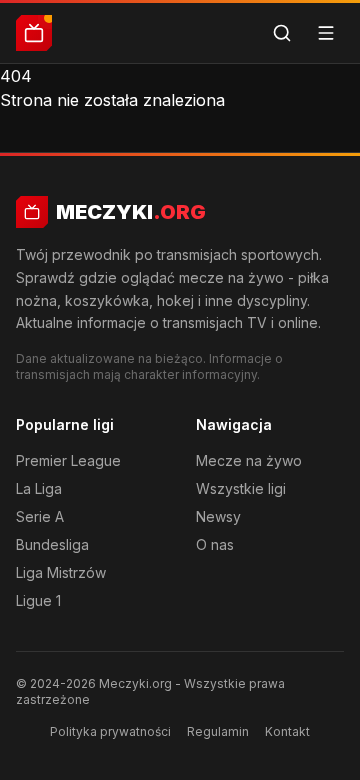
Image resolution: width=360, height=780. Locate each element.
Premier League (68, 460)
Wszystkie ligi (241, 488)
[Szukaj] (282, 33)
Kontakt (287, 731)
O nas (215, 544)
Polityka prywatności (110, 731)
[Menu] (326, 33)
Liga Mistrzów (61, 572)
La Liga (39, 488)
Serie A (40, 516)
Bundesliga (52, 544)
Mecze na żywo (249, 460)
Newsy (218, 516)
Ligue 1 (38, 600)
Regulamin (218, 731)
